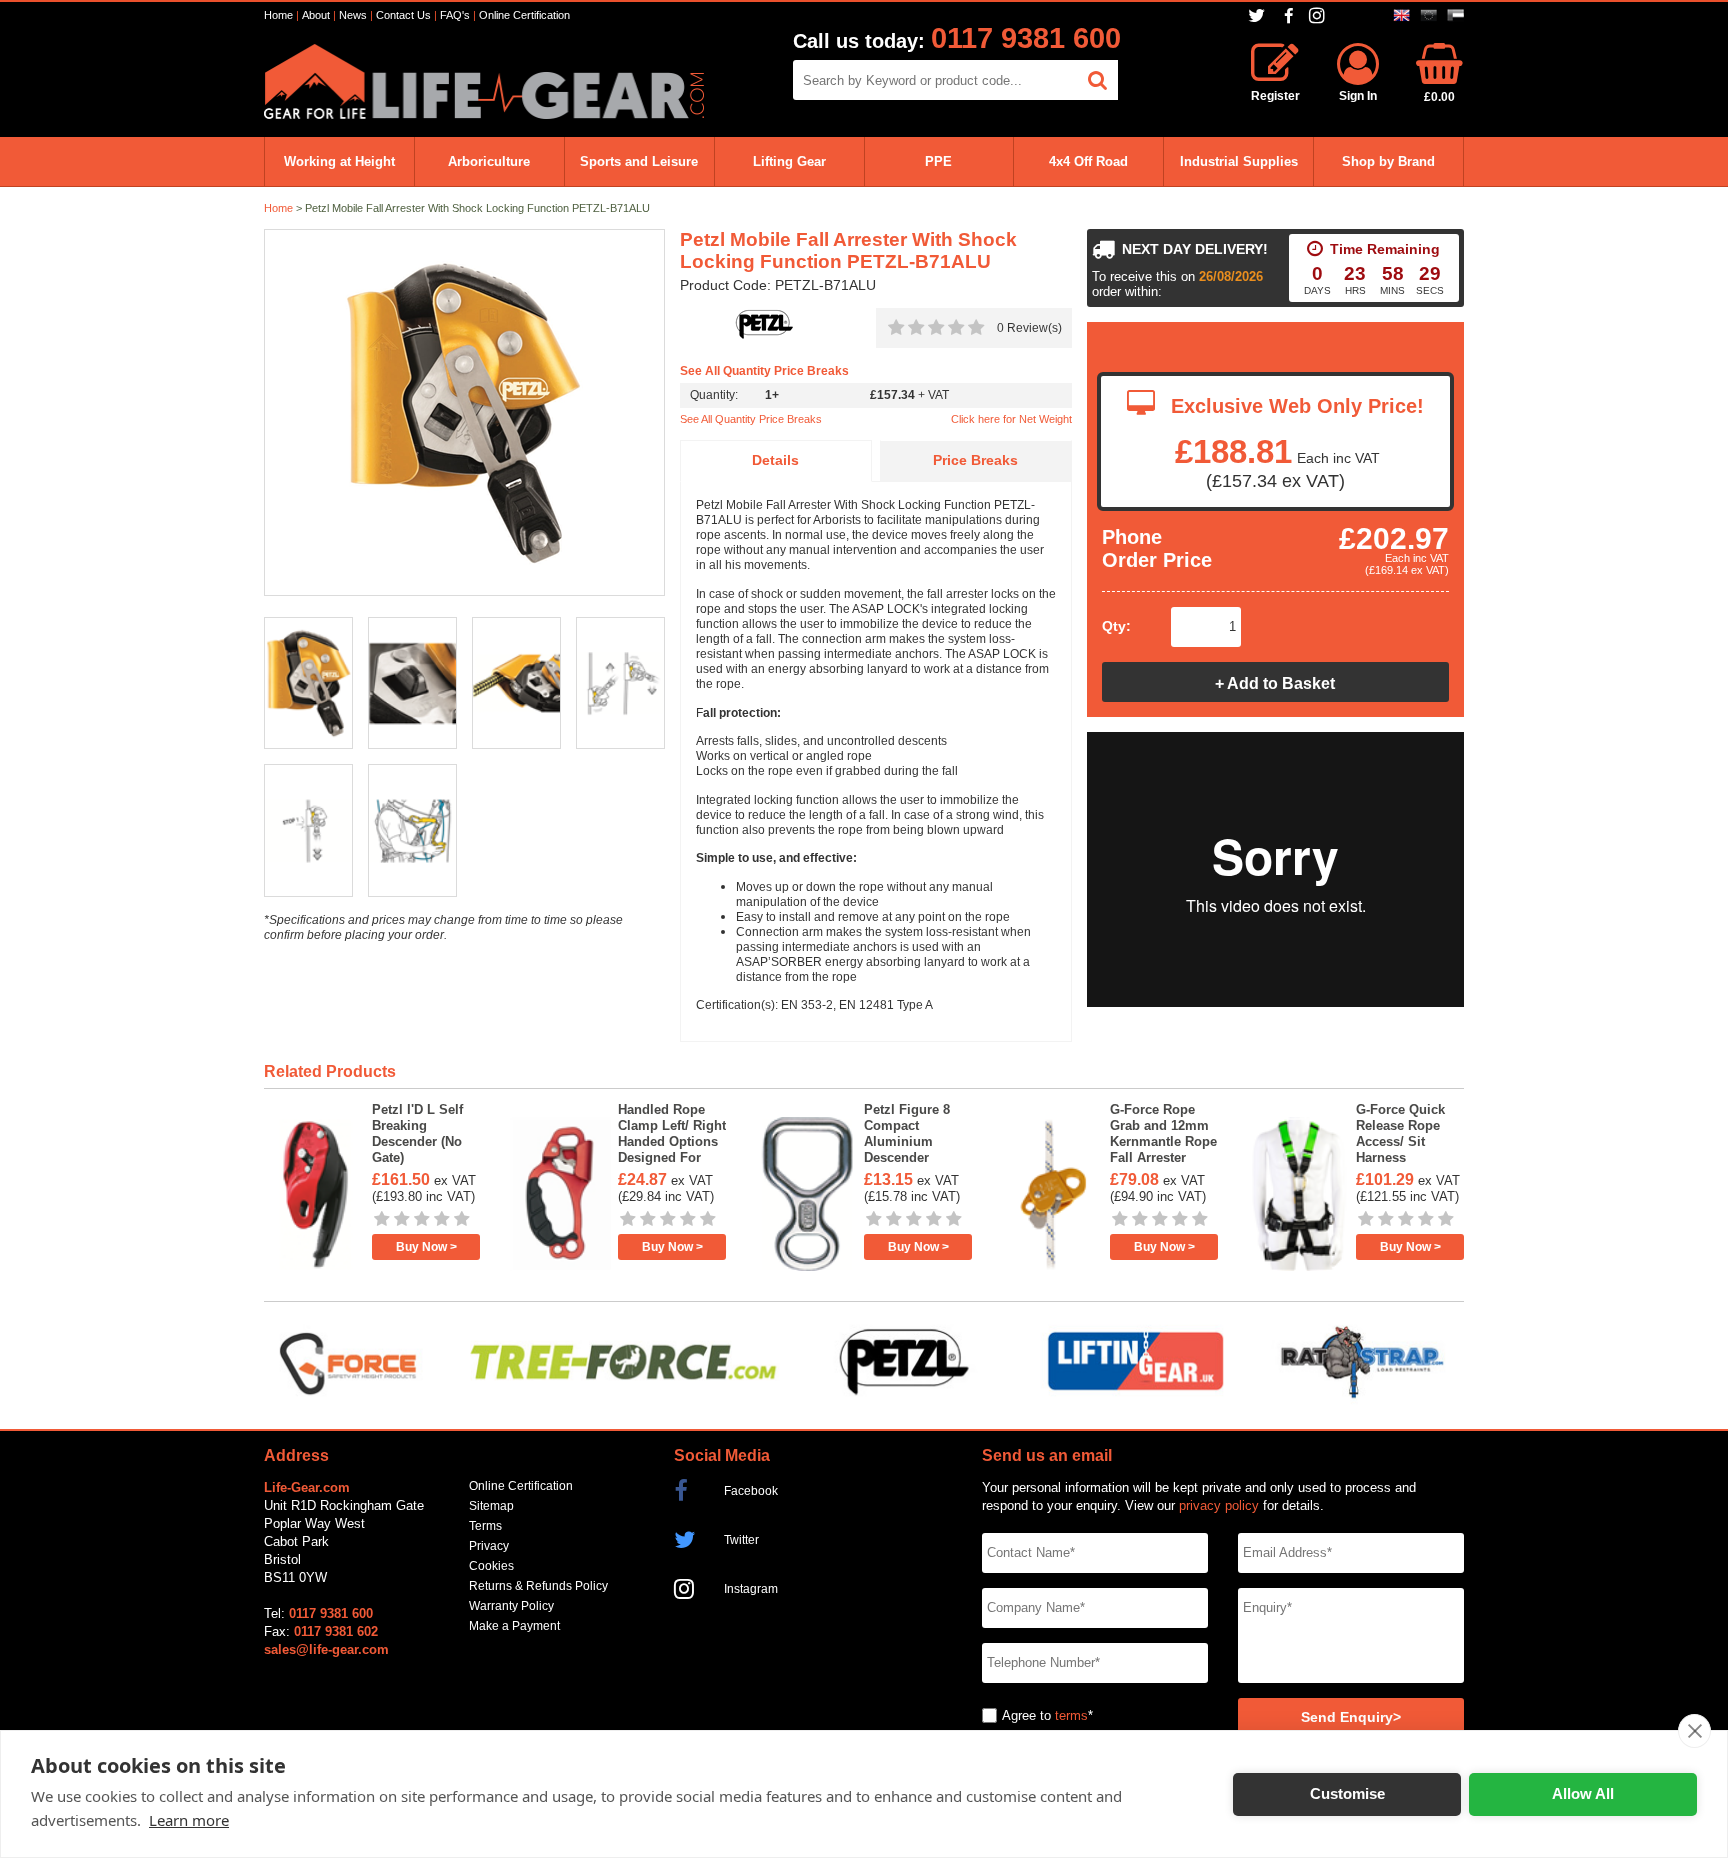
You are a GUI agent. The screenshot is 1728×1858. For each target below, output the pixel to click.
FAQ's (455, 15)
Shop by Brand (1388, 161)
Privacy (489, 1546)
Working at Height (339, 161)
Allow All (1583, 1793)
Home (278, 15)
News (353, 15)
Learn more (189, 1820)
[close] (1694, 1731)
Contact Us (403, 15)
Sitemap (491, 1506)
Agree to (1026, 1715)
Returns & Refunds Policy (538, 1586)
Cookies (491, 1566)
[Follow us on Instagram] (1319, 15)
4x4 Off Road (1088, 161)
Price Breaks (975, 460)
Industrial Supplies (1239, 161)
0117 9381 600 (1026, 38)
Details (775, 460)
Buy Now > (426, 1247)
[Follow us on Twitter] (1258, 15)
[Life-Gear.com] (484, 114)
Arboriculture (489, 161)
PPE (938, 161)
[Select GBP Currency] (1401, 15)
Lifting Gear (789, 161)
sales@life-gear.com (326, 1649)
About (316, 15)
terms (1071, 1715)
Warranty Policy (511, 1606)
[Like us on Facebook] (1289, 16)
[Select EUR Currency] (1428, 15)
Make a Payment (514, 1626)
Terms (485, 1526)
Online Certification (524, 15)
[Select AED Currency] (1455, 15)
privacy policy (1219, 1505)
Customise (1347, 1793)
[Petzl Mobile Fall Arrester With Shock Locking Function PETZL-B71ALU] (464, 413)
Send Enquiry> (1351, 1717)
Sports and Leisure (639, 161)
